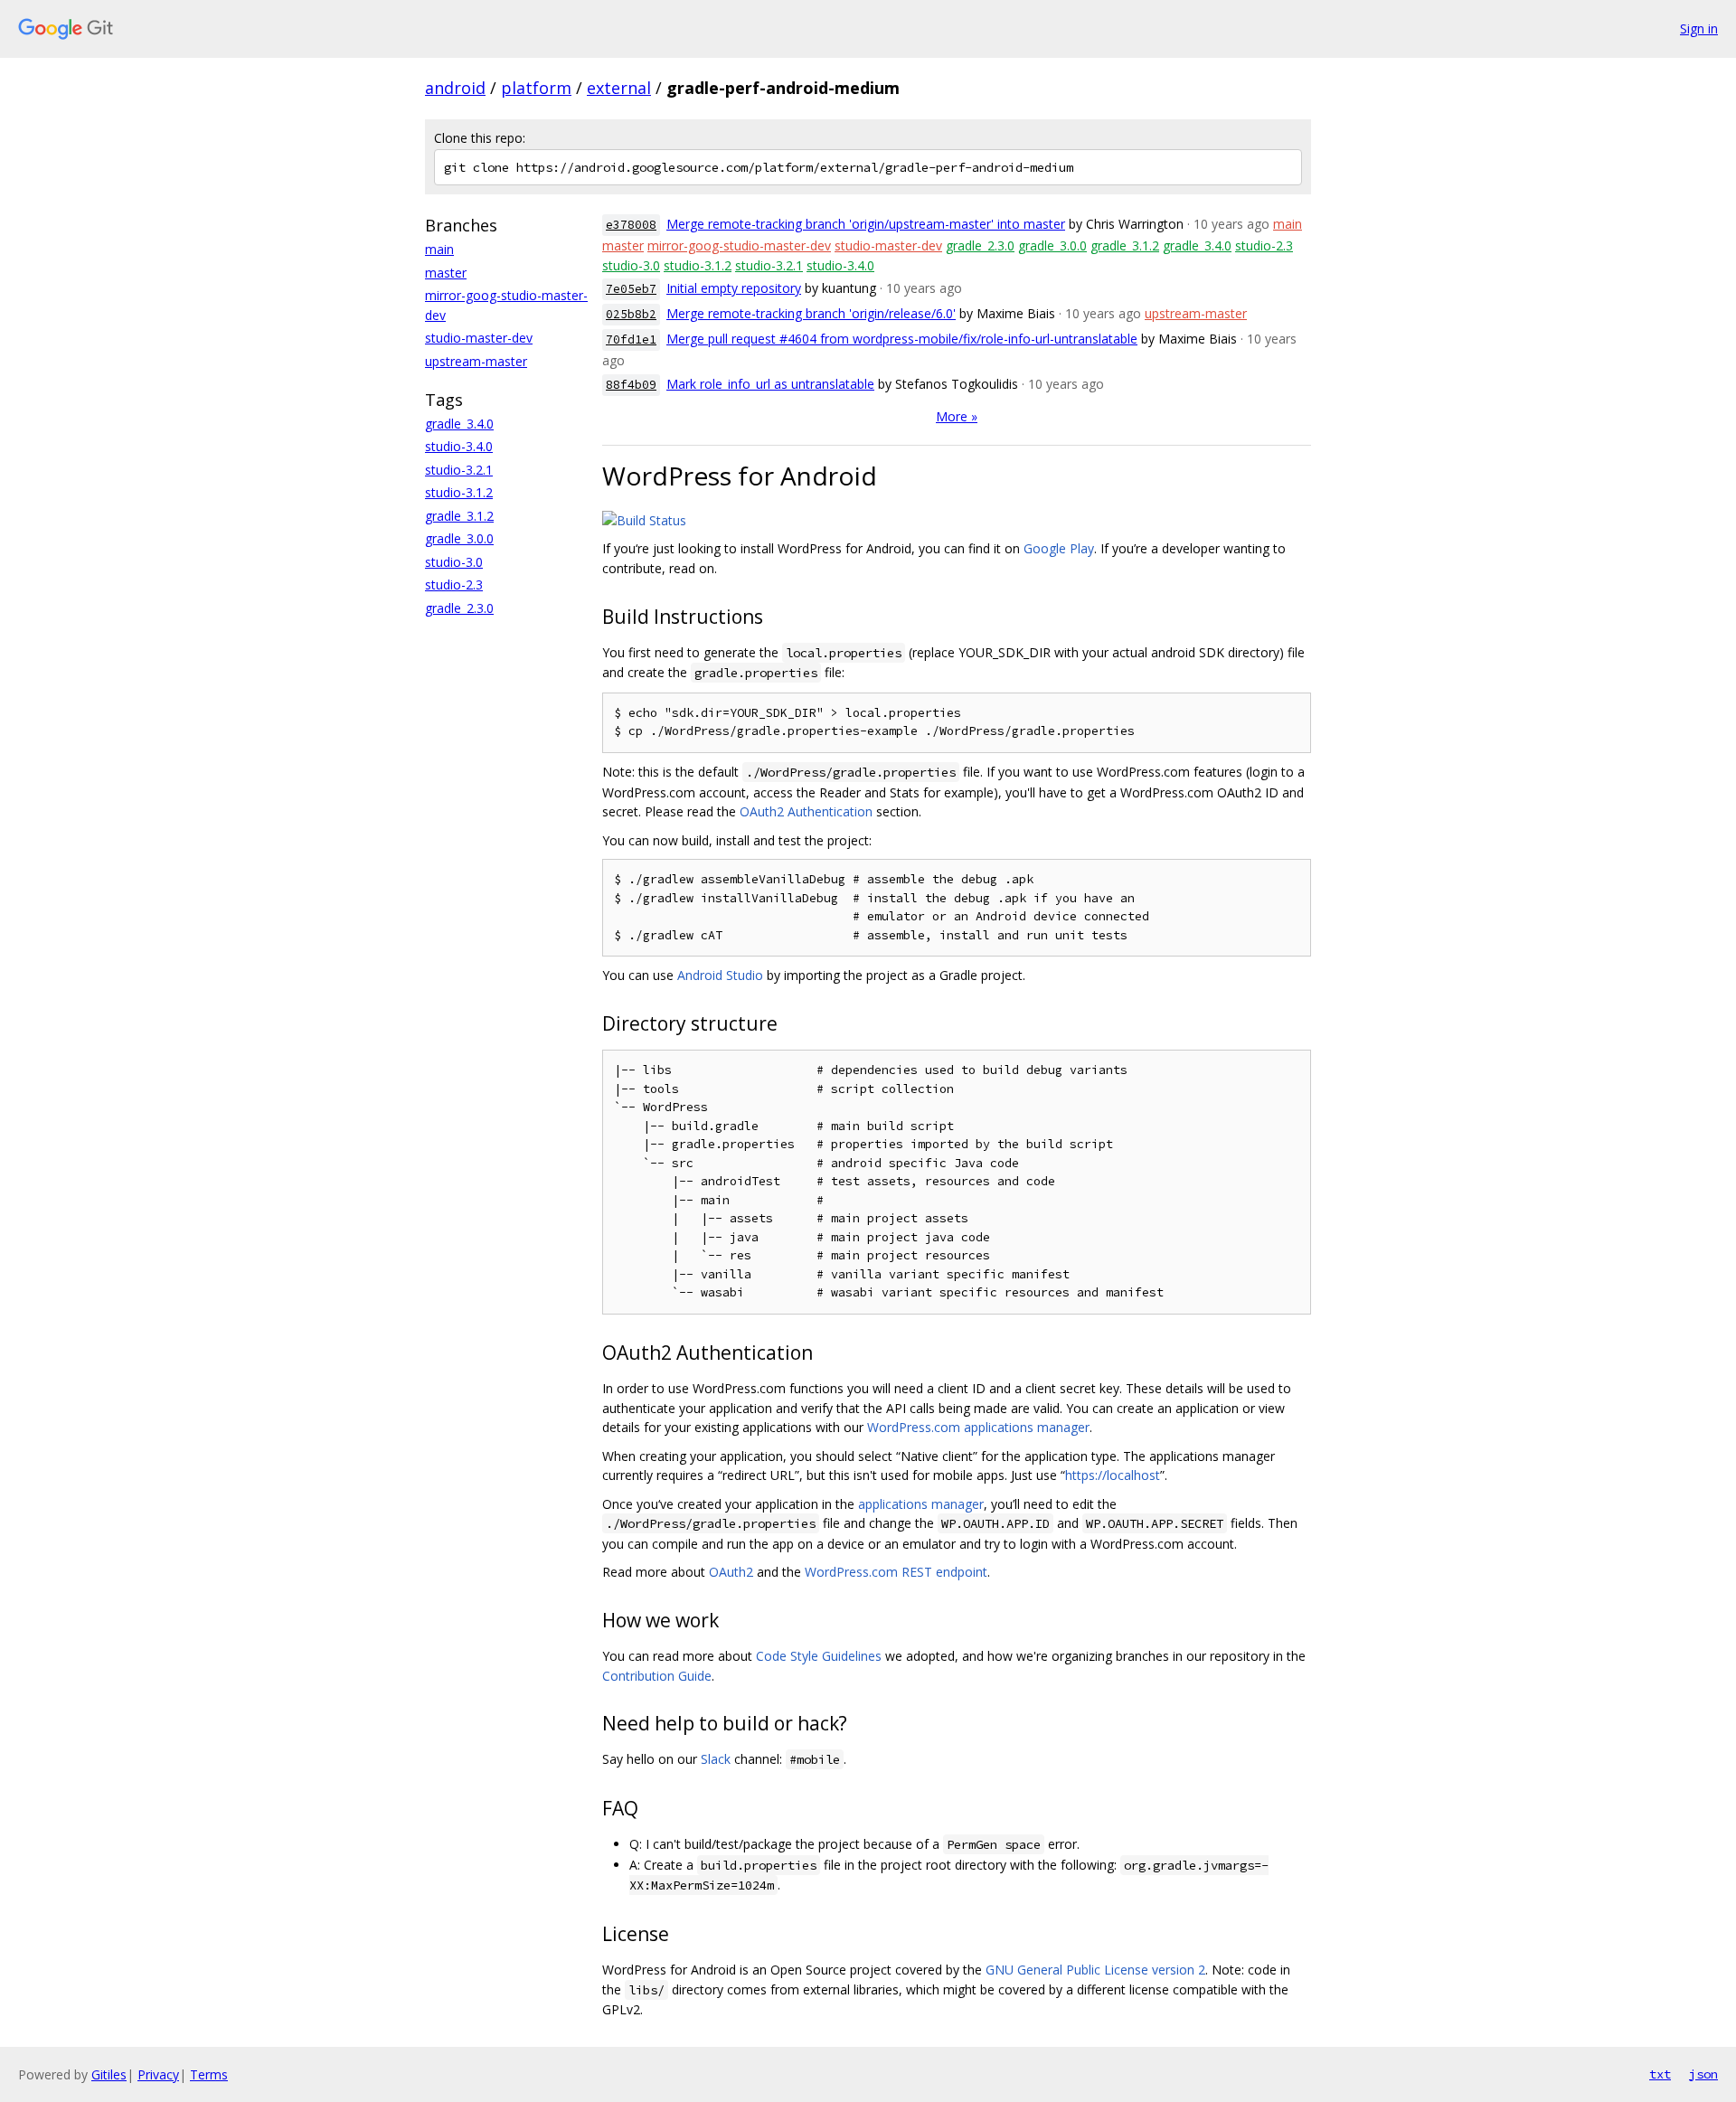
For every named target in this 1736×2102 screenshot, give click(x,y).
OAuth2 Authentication (806, 811)
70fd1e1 (631, 339)
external (619, 88)
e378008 (631, 225)
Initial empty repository (734, 288)
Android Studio (720, 975)
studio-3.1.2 (459, 492)
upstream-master (476, 361)
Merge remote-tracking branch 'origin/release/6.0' (811, 313)
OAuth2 (731, 1572)
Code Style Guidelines (819, 1656)
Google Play (1059, 548)
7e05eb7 (631, 289)
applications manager (921, 1504)
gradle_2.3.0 (459, 608)
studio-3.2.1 (459, 470)
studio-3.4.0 (459, 446)
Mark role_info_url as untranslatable (770, 384)
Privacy (158, 2074)
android (455, 88)
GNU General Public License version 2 (1095, 1970)
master (446, 273)
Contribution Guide (657, 1676)
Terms (209, 2074)
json (1703, 2074)
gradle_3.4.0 (459, 424)
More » (957, 416)
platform (536, 88)
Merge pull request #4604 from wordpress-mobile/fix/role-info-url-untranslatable (902, 339)
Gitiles (109, 2074)
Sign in (1699, 28)
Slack (716, 1759)
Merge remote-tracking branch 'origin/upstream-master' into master (866, 224)
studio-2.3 (454, 584)
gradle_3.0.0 (459, 538)
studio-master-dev (479, 338)
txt (1660, 2074)
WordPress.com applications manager (978, 1427)
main (439, 249)
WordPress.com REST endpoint (896, 1572)
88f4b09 (631, 385)
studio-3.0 (454, 562)
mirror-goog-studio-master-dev (739, 245)
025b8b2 (631, 314)
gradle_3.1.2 (459, 516)
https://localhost (1113, 1475)
